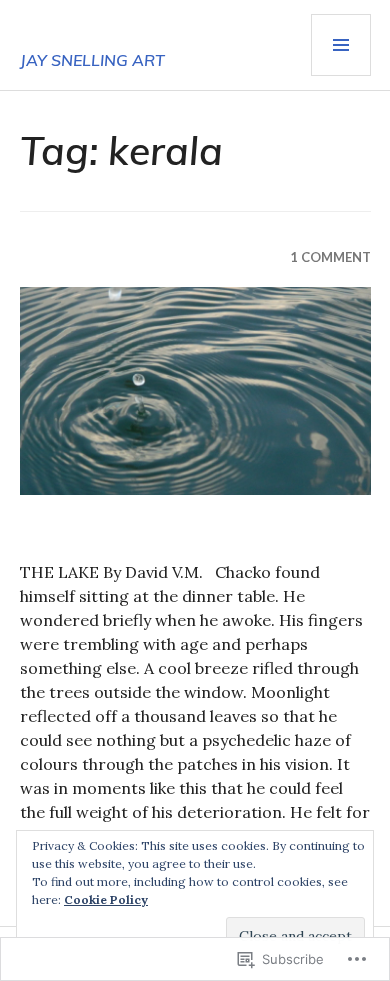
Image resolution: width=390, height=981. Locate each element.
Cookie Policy (106, 899)
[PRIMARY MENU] (341, 45)
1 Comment (330, 257)
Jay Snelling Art (92, 60)
